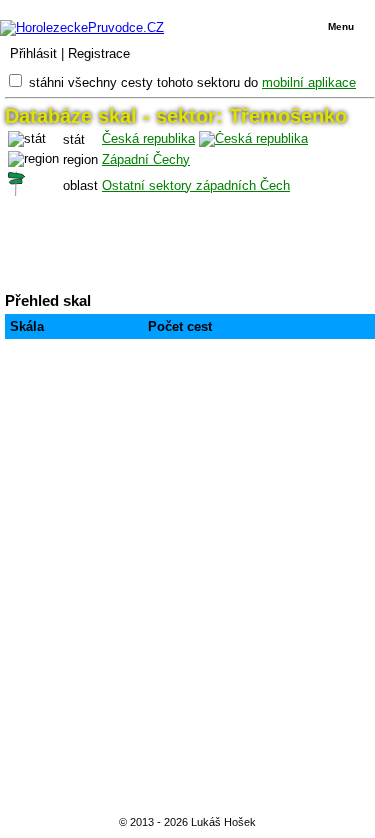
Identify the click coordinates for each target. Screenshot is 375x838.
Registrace (99, 53)
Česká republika (148, 138)
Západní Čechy (146, 159)
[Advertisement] (187, 581)
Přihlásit (33, 53)
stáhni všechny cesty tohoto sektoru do (192, 82)
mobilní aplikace (309, 82)
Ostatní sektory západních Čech (196, 185)
